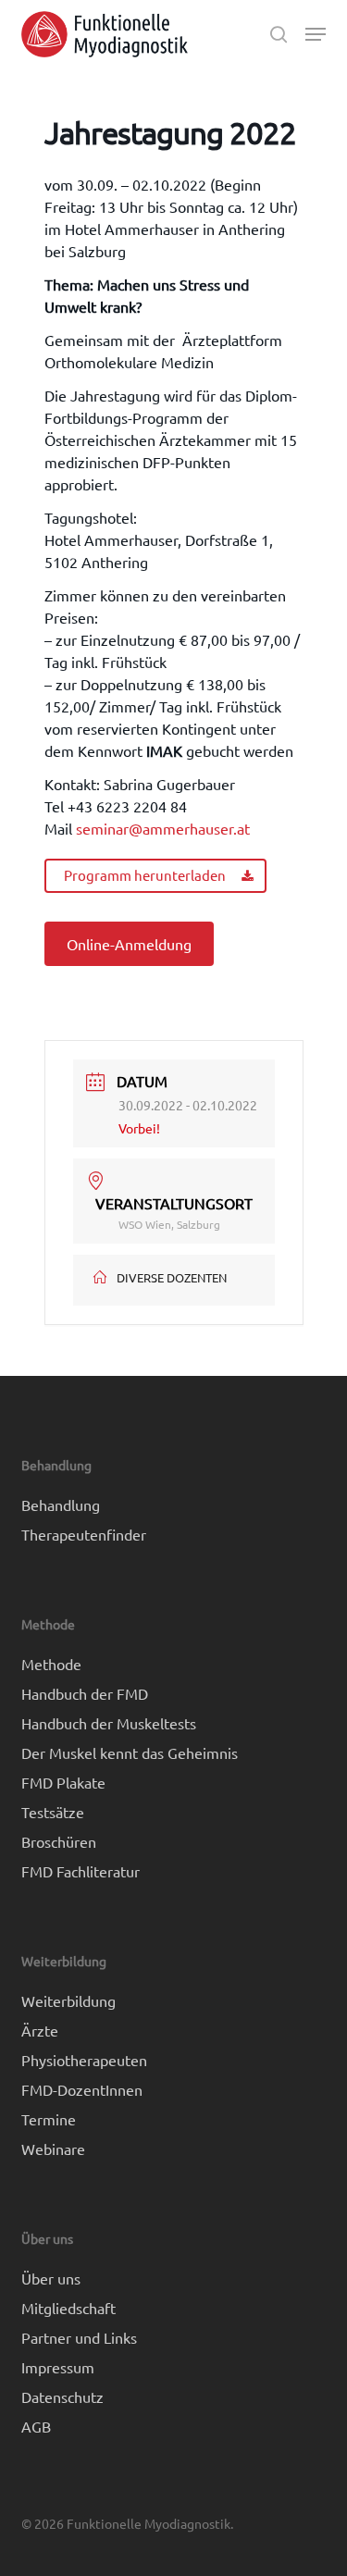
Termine (49, 2119)
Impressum (58, 2367)
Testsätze (53, 1812)
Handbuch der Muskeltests (109, 1723)
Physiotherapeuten (84, 2060)
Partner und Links (79, 2337)
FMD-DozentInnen (82, 2089)
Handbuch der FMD (85, 1693)
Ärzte (40, 2030)
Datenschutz (62, 2396)
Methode (51, 1664)
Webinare (53, 2149)
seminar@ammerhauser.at (163, 828)
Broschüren (59, 1841)
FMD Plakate (63, 1782)
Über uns (51, 2278)
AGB (36, 2426)
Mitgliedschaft (68, 2308)
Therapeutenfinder (84, 1534)
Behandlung (61, 1505)
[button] (316, 34)
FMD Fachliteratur (81, 1871)
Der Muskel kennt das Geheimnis (130, 1752)
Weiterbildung (68, 2000)
